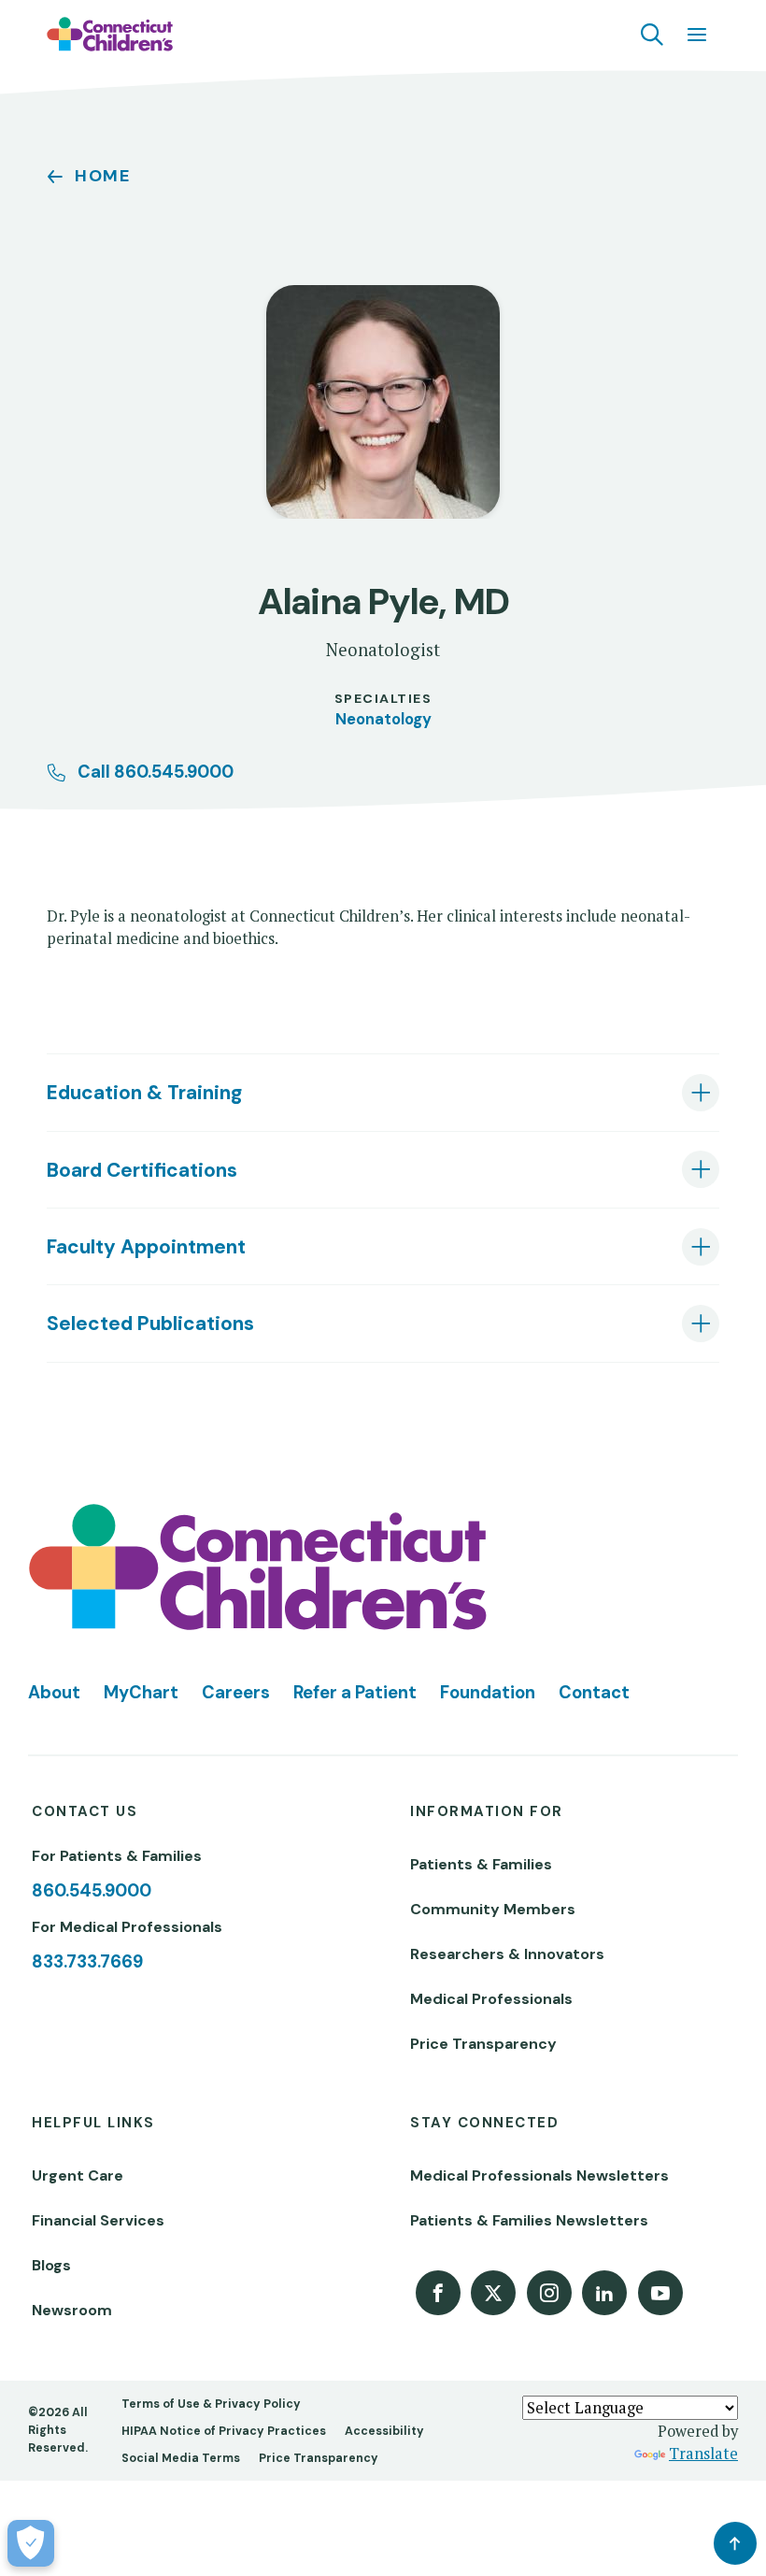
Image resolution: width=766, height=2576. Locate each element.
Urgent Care (78, 2175)
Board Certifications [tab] (142, 1170)
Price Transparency (483, 2044)
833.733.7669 (87, 1962)
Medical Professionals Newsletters (539, 2175)
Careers (236, 1693)
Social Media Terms (181, 2458)
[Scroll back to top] (735, 2543)
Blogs (51, 2265)
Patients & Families (481, 1864)
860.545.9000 (92, 1891)
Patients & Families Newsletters (529, 2220)
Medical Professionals (491, 1999)
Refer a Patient (355, 1693)
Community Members (493, 1909)
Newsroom (72, 2310)
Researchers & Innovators (507, 1954)
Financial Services (98, 2220)
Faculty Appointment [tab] (146, 1246)
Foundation (488, 1693)
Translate (703, 2454)
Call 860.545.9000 (156, 772)
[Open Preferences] (31, 2543)
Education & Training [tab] (144, 1092)
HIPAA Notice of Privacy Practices (224, 2431)
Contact (594, 1693)
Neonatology (383, 719)
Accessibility (384, 2431)
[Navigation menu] (697, 35)
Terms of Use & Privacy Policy (211, 2404)
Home (103, 176)
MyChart (141, 1693)
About (54, 1693)
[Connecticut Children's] (110, 35)
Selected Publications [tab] (150, 1323)
